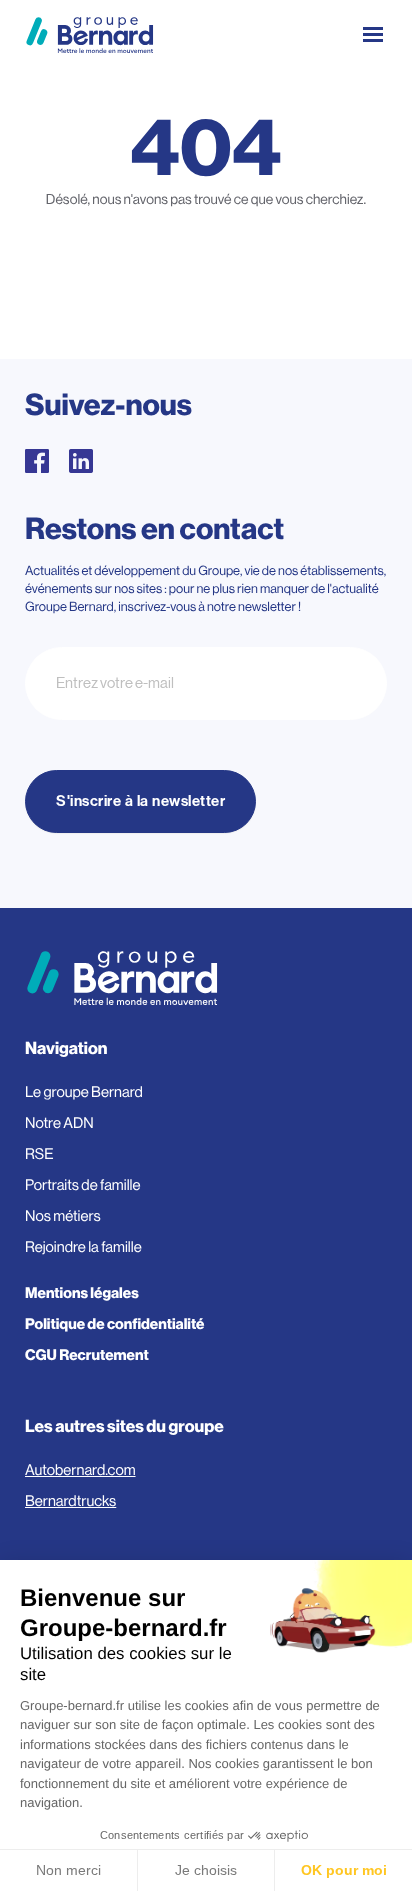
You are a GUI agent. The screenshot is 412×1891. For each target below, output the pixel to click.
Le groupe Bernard (84, 1092)
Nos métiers (63, 1216)
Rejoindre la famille (83, 1247)
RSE (39, 1154)
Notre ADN (59, 1123)
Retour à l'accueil (206, 287)
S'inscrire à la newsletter (140, 801)
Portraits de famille (83, 1185)
